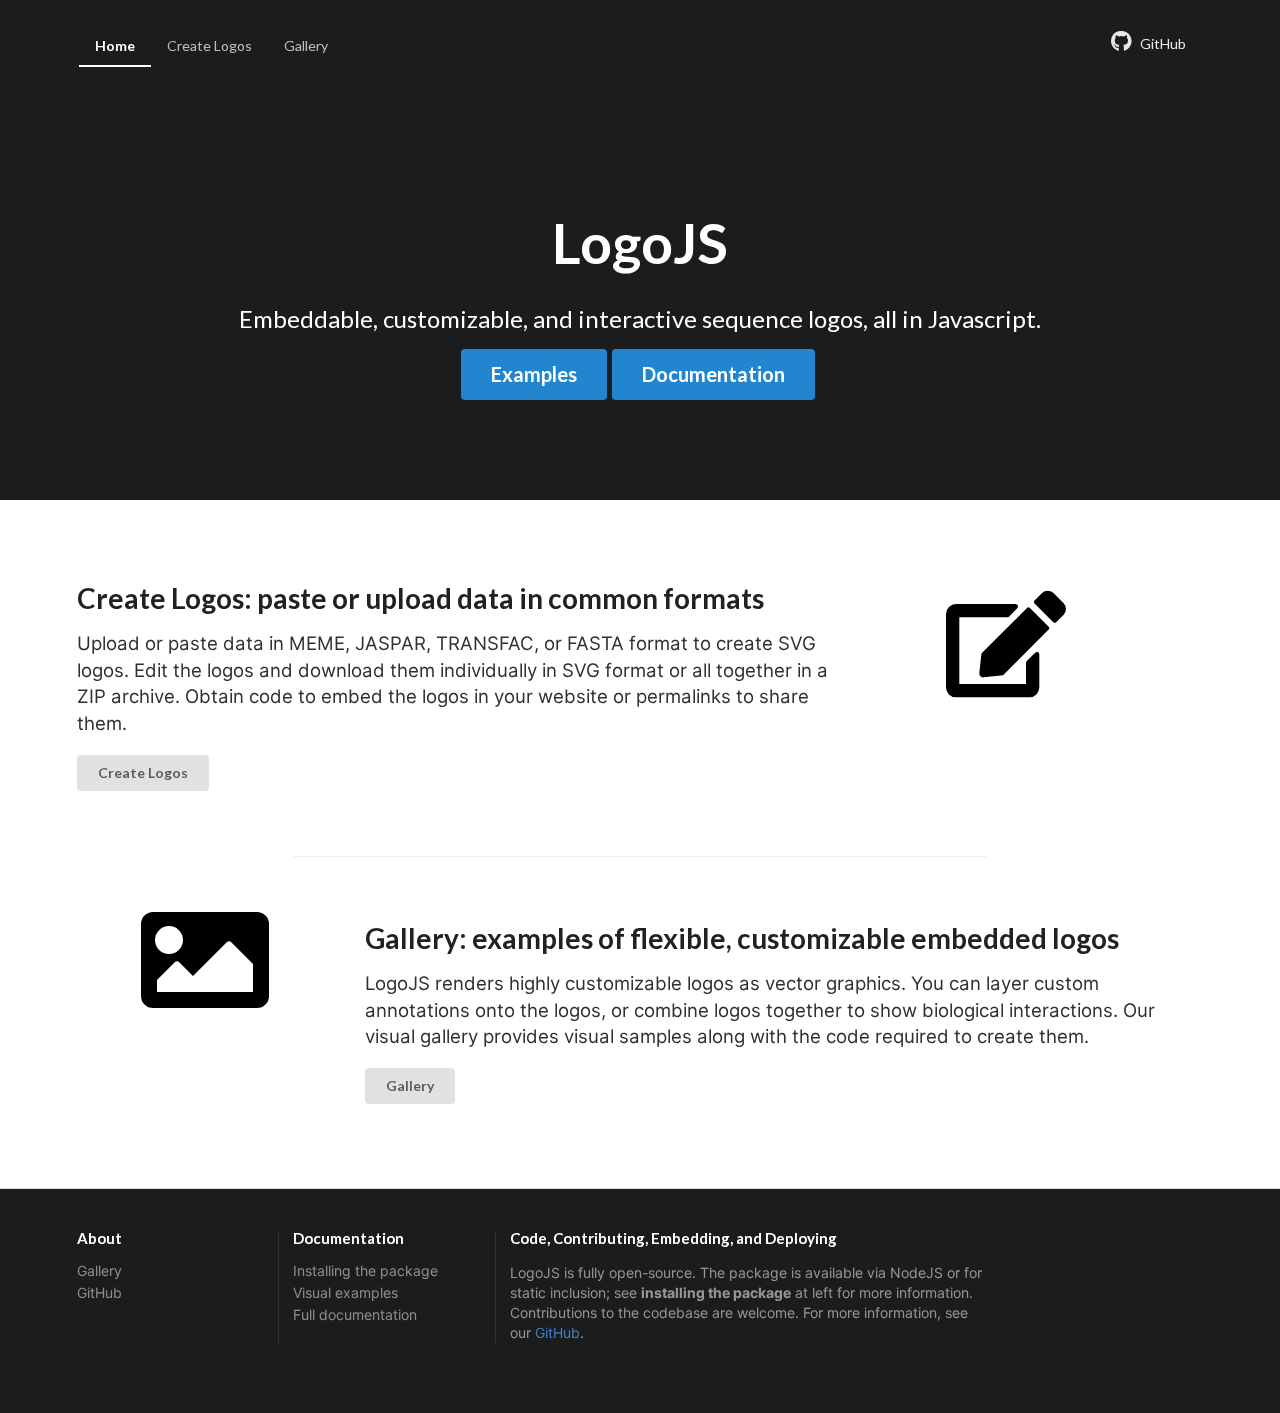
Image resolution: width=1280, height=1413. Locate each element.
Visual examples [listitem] (345, 1292)
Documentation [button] (713, 374)
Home (115, 45)
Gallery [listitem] (99, 1271)
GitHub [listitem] (99, 1292)
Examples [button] (534, 374)
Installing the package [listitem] (365, 1271)
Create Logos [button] (143, 772)
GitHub (557, 1332)
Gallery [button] (410, 1085)
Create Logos (209, 45)
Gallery (306, 45)
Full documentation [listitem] (355, 1314)
